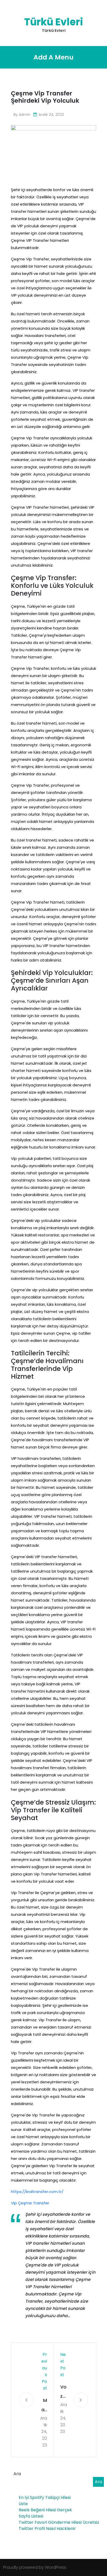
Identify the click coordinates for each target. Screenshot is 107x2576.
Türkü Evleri (54, 22)
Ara (17, 2474)
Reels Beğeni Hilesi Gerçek (45, 2510)
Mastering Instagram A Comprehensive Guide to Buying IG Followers (44, 2406)
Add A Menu (53, 57)
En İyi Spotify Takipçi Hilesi (45, 2498)
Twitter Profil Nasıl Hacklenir (47, 2529)
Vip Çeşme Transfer (30, 2203)
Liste (23, 2504)
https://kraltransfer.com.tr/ (37, 2192)
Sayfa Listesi (31, 2516)
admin (25, 115)
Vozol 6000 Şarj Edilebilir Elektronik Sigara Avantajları (63, 2392)
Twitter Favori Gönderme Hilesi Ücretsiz (59, 2522)
